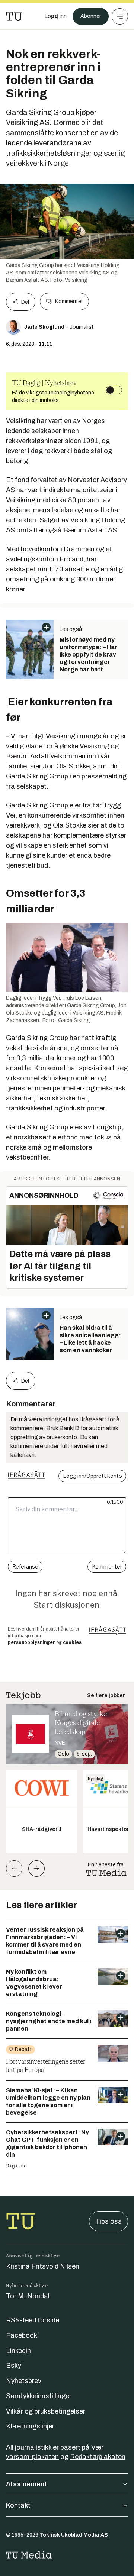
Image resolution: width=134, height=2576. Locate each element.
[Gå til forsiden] (14, 16)
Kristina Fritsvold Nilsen (43, 2266)
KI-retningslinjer (30, 2426)
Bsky (14, 2366)
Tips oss (109, 2221)
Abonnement (26, 2484)
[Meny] (120, 16)
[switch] (114, 390)
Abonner (91, 16)
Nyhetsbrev (24, 2381)
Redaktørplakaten (98, 2457)
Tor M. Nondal (28, 2296)
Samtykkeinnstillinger (39, 2396)
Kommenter (69, 301)
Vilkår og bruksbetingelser (46, 2411)
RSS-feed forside (33, 2320)
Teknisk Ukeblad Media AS (74, 2535)
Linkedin (18, 2351)
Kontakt (18, 2505)
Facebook (22, 2335)
